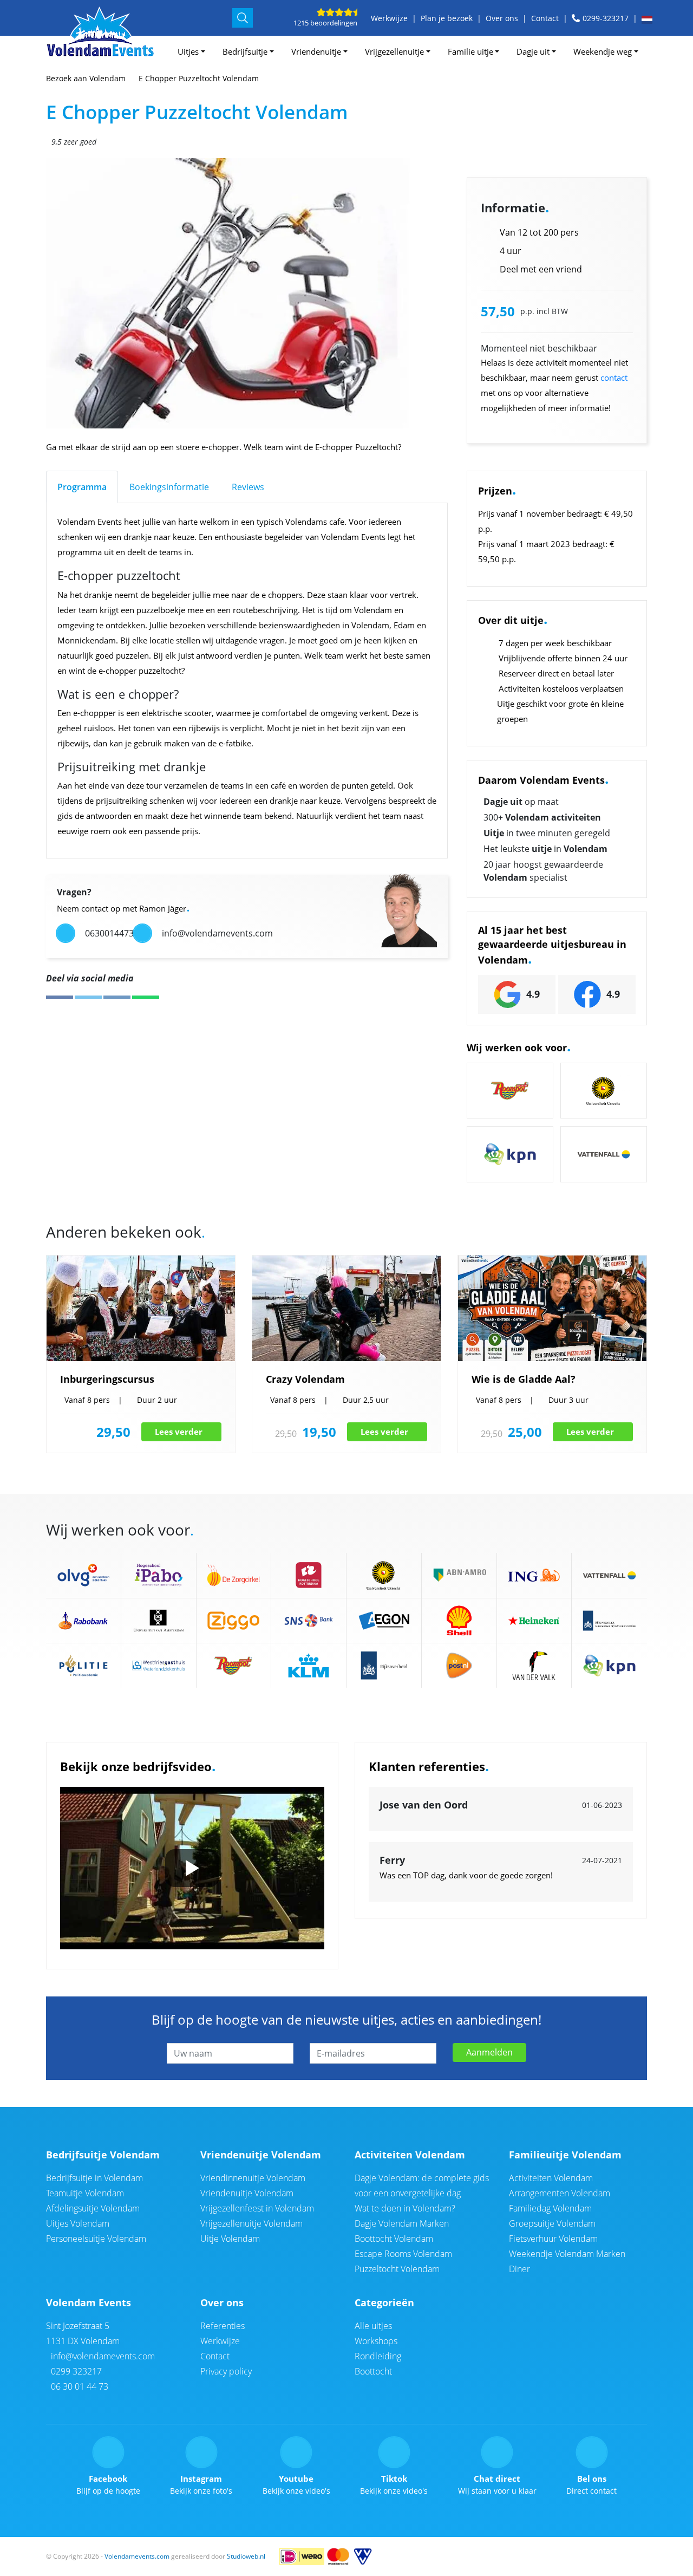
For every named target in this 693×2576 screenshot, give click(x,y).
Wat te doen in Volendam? (405, 2208)
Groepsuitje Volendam (552, 2223)
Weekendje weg (603, 51)
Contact (545, 18)
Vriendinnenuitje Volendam (253, 2178)
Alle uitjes (373, 2326)
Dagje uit (533, 51)
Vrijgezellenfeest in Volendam (257, 2208)
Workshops (376, 2341)
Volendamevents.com (137, 2556)
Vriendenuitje (316, 51)
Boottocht (373, 2371)
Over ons (502, 18)
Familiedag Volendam (550, 2208)
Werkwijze (389, 18)
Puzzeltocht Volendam (397, 2269)
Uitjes (188, 51)
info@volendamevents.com (102, 2356)
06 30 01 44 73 (79, 2386)
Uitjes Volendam (78, 2223)
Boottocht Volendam (394, 2239)
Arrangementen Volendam (560, 2193)
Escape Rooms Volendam (403, 2254)
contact (614, 378)
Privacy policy (226, 2371)
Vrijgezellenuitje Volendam (251, 2223)
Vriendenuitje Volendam (261, 2155)
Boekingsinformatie (169, 487)
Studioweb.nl (246, 2556)
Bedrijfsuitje (245, 51)
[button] (648, 20)
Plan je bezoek (447, 18)
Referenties (223, 2326)
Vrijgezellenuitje (394, 51)
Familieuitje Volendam (565, 2155)
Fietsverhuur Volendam (553, 2239)
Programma (82, 487)
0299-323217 (606, 18)
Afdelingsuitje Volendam (93, 2208)
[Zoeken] (243, 18)
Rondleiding (378, 2356)
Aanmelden (489, 2052)
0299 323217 (75, 2371)
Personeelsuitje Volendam (96, 2239)
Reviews (248, 487)
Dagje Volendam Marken (402, 2223)
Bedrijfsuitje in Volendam (94, 2178)
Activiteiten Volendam (410, 2155)
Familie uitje (470, 51)
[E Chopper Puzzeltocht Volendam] (272, 294)
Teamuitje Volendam (85, 2193)
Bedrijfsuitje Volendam (103, 2155)
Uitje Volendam (230, 2239)
